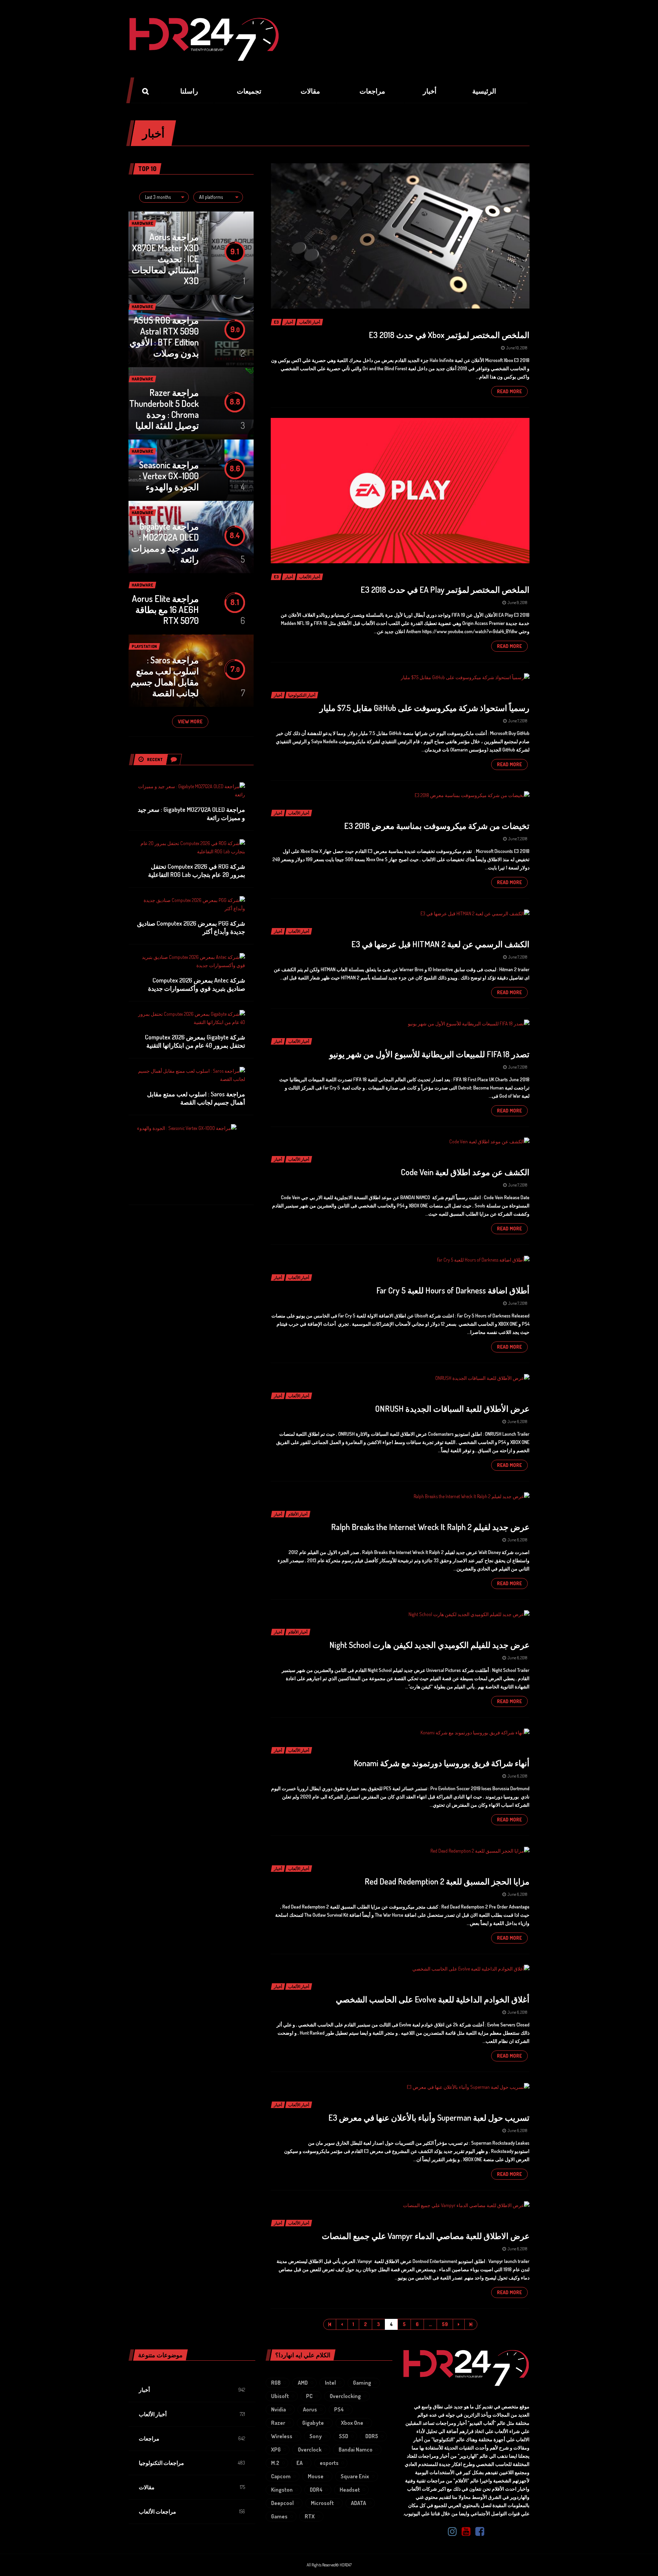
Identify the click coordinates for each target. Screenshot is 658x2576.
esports (329, 2463)
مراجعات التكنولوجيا (161, 2463)
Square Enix (355, 2476)
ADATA (358, 2503)
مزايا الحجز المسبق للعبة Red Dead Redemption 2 (447, 1881)
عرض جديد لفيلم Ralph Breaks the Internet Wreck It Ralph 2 (430, 1527)
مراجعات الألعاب (157, 2512)
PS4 (339, 2409)
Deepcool (282, 2503)
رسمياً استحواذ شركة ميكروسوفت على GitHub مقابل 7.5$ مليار (424, 708)
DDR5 (372, 2436)
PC (309, 2396)
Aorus (310, 2409)
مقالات (147, 2487)
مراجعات (149, 2439)
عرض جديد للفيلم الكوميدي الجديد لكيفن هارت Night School (429, 1645)
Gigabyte (313, 2423)
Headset (350, 2490)
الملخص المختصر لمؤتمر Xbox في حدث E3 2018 (449, 335)
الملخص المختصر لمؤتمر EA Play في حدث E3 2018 (445, 589)
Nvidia (278, 2409)
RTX (310, 2516)
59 (445, 2324)
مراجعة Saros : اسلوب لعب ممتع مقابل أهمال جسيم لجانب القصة (165, 676)
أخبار (144, 2390)
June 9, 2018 (517, 603)
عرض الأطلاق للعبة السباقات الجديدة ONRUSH (452, 1409)
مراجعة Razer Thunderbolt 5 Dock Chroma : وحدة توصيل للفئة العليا (164, 409)
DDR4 (316, 2490)
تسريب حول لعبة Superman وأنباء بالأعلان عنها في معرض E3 (429, 2117)
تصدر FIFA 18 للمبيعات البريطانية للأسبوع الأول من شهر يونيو (429, 1054)
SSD (344, 2436)
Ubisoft (280, 2396)
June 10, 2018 (517, 348)
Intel (330, 2383)
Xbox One (352, 2423)
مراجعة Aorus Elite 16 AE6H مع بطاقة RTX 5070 (165, 609)
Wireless (282, 2436)
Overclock (310, 2449)
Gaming (362, 2383)
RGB (276, 2383)
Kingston (282, 2490)
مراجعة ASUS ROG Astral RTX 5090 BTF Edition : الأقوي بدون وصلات (164, 336)
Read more (509, 391)
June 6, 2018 (517, 1422)
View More (190, 721)
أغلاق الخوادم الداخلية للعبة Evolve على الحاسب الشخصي (433, 1999)
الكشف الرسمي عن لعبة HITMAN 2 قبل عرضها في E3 (440, 944)
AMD (303, 2383)
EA (300, 2463)
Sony (316, 2436)
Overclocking (345, 2396)
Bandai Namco (356, 2449)
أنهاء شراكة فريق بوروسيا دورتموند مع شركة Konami (442, 1763)
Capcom (281, 2476)
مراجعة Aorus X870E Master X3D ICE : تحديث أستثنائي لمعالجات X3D (165, 259)
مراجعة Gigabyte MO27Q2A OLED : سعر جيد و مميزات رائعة (165, 543)
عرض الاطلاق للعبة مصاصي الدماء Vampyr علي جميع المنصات (426, 2236)
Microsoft (322, 2503)
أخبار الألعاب (153, 2414)
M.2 (275, 2463)
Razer (278, 2423)
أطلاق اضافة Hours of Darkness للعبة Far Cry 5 (453, 1290)
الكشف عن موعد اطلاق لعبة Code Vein (465, 1172)
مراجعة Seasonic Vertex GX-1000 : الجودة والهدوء (169, 476)
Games (279, 2516)
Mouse (316, 2476)
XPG (276, 2449)
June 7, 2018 (518, 721)
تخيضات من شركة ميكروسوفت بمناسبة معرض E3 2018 (437, 826)
